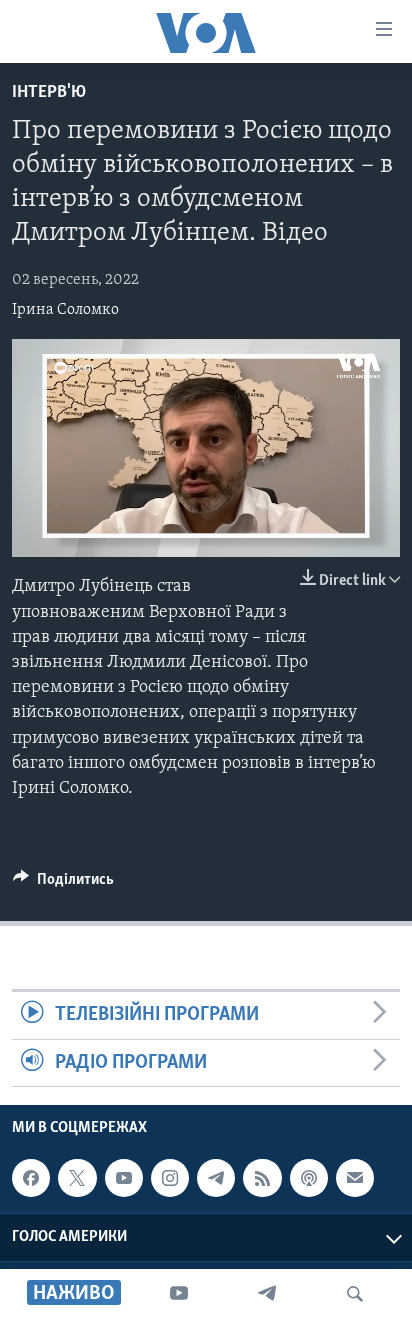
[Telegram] (267, 1294)
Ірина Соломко (65, 310)
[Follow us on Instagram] (170, 1178)
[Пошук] (355, 1294)
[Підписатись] (355, 1178)
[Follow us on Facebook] (31, 1178)
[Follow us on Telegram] (216, 1178)
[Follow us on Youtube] (124, 1178)
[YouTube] (179, 1294)
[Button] (63, 884)
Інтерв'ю (49, 93)
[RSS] (262, 1178)
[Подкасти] (309, 1178)
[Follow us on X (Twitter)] (77, 1178)
